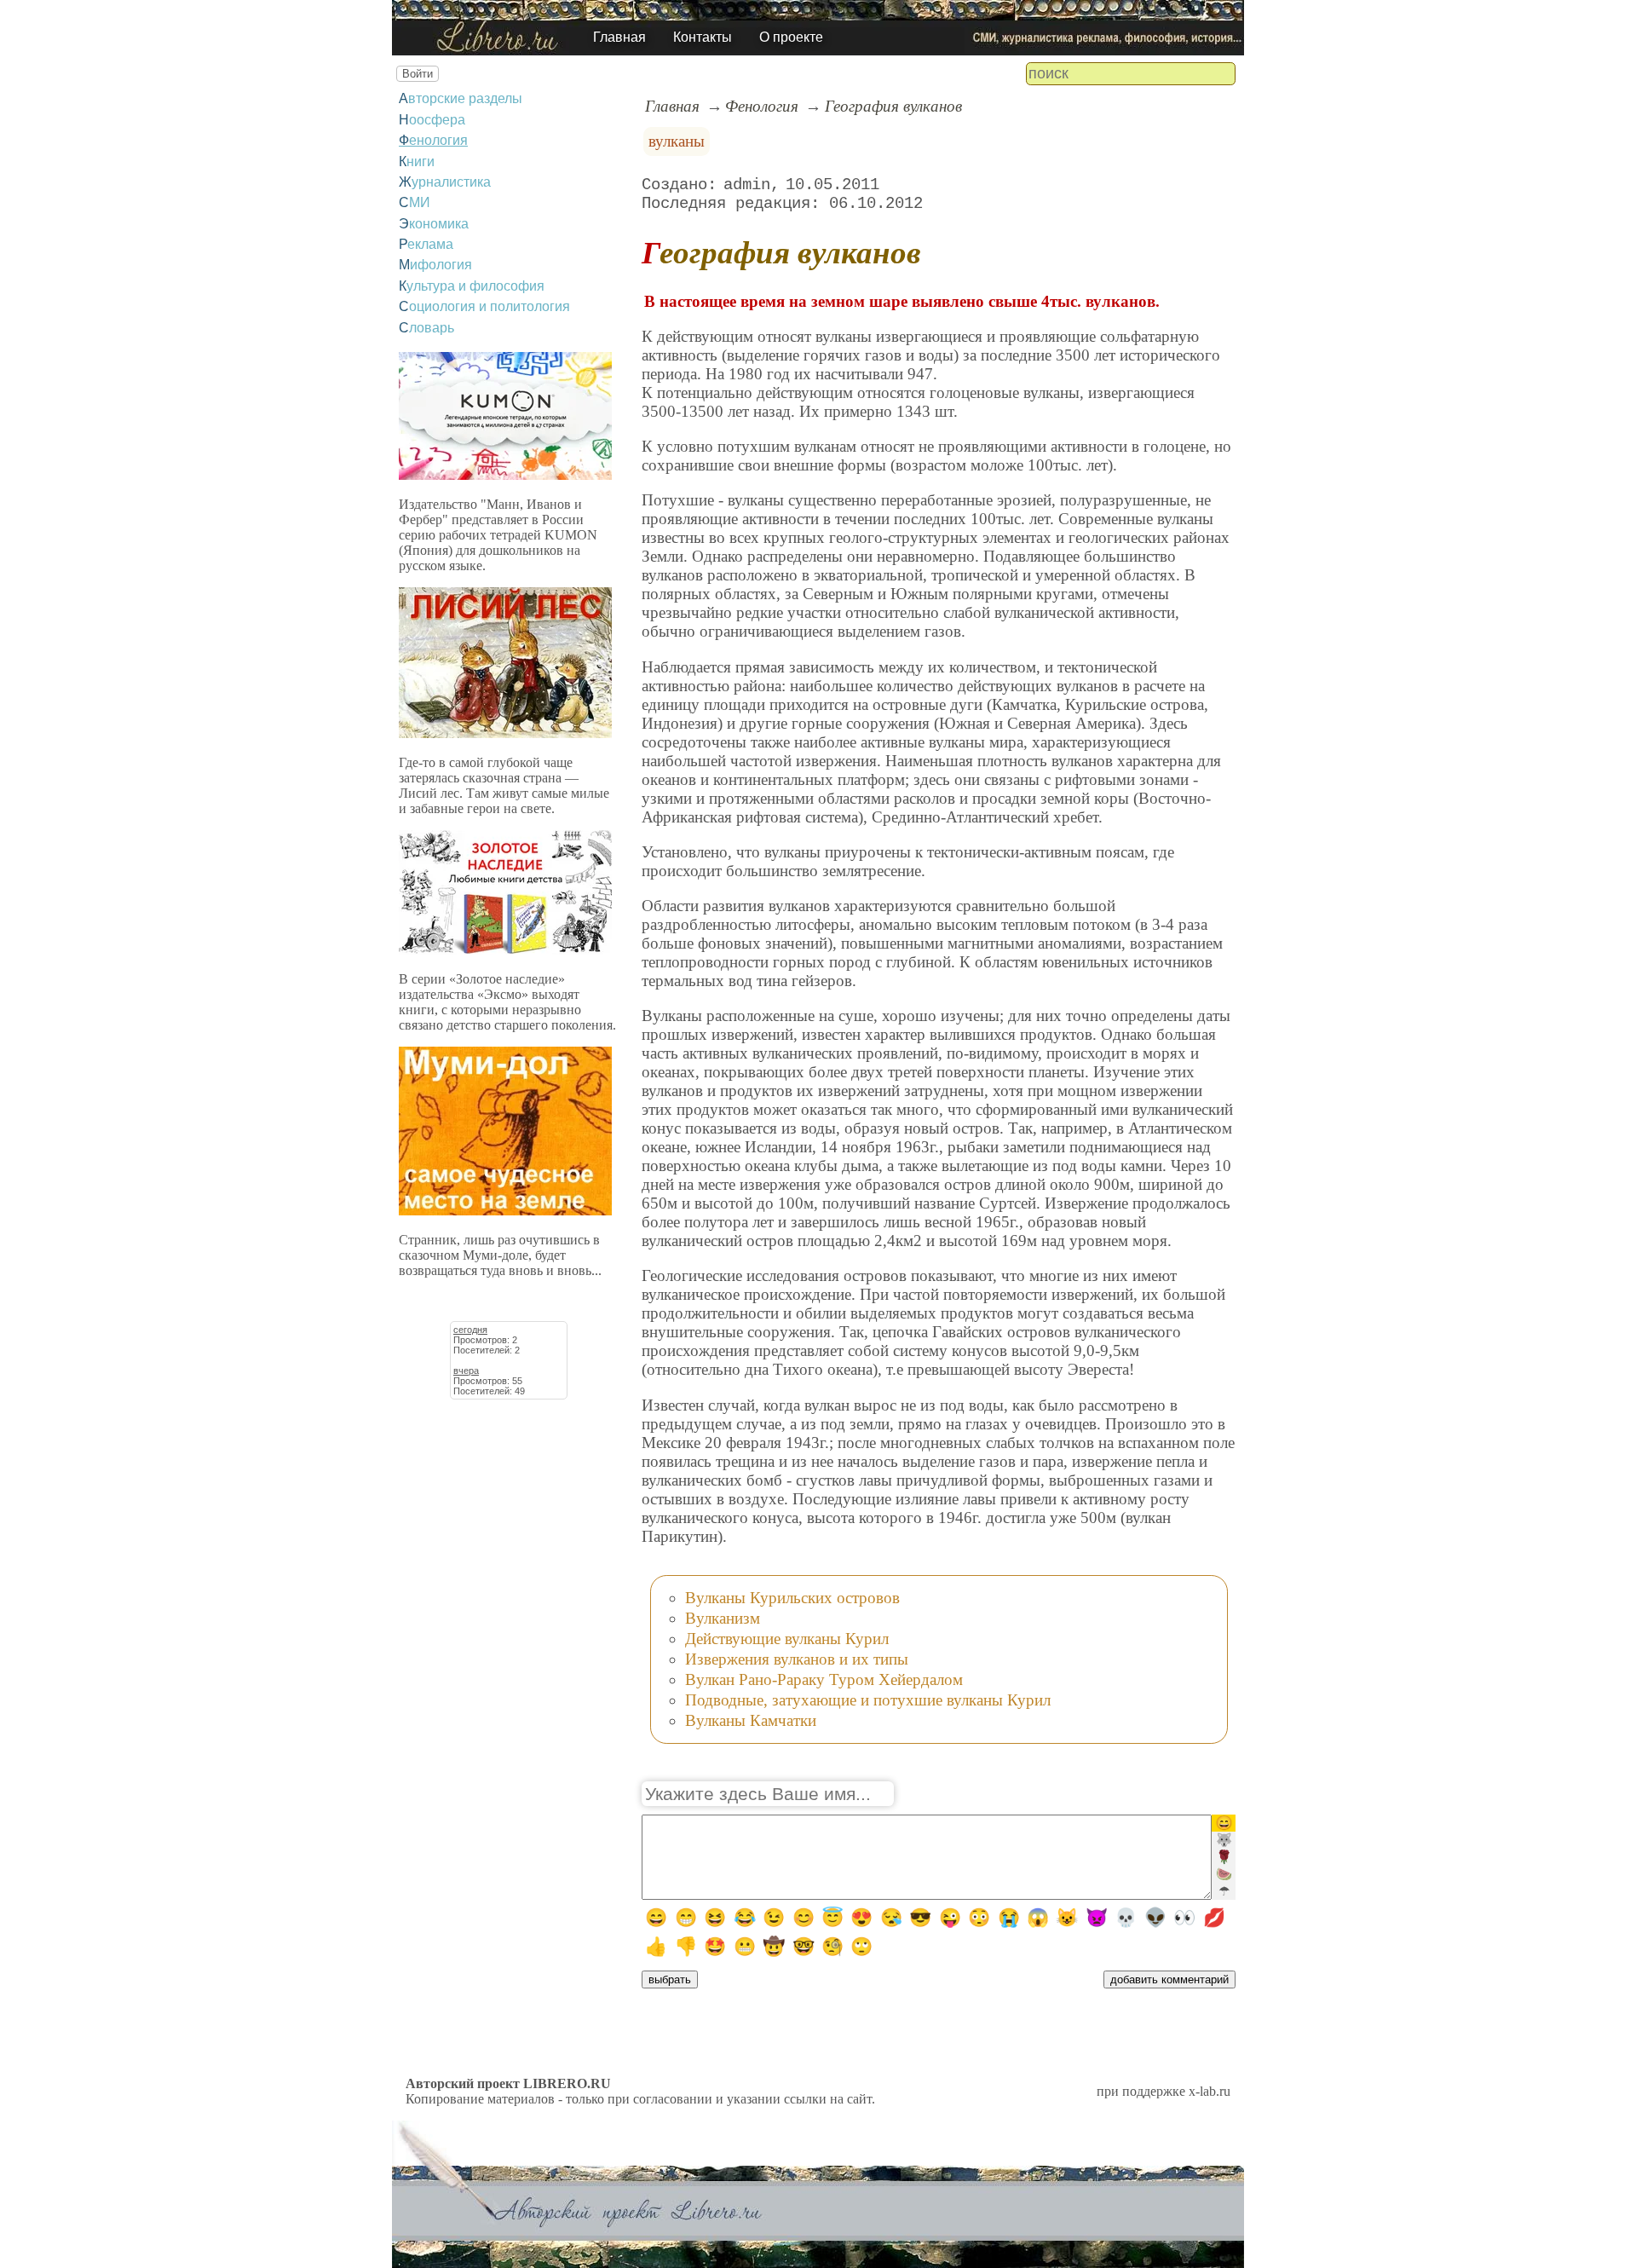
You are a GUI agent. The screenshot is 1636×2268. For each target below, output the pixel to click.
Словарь (426, 328)
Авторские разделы (461, 98)
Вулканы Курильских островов (792, 1598)
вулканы (677, 141)
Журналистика (445, 182)
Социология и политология (484, 306)
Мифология (435, 265)
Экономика (434, 224)
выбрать (670, 1979)
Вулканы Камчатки (751, 1720)
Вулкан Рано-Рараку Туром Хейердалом (824, 1679)
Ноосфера (432, 120)
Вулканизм (723, 1618)
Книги (417, 162)
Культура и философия (472, 286)
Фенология (433, 140)
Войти (418, 74)
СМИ (415, 202)
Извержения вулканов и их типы (797, 1659)
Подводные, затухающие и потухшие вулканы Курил (868, 1700)
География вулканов (893, 106)
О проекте (791, 37)
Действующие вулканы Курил (787, 1639)
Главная (619, 37)
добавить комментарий (1169, 1979)
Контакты (703, 37)
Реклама (426, 244)
